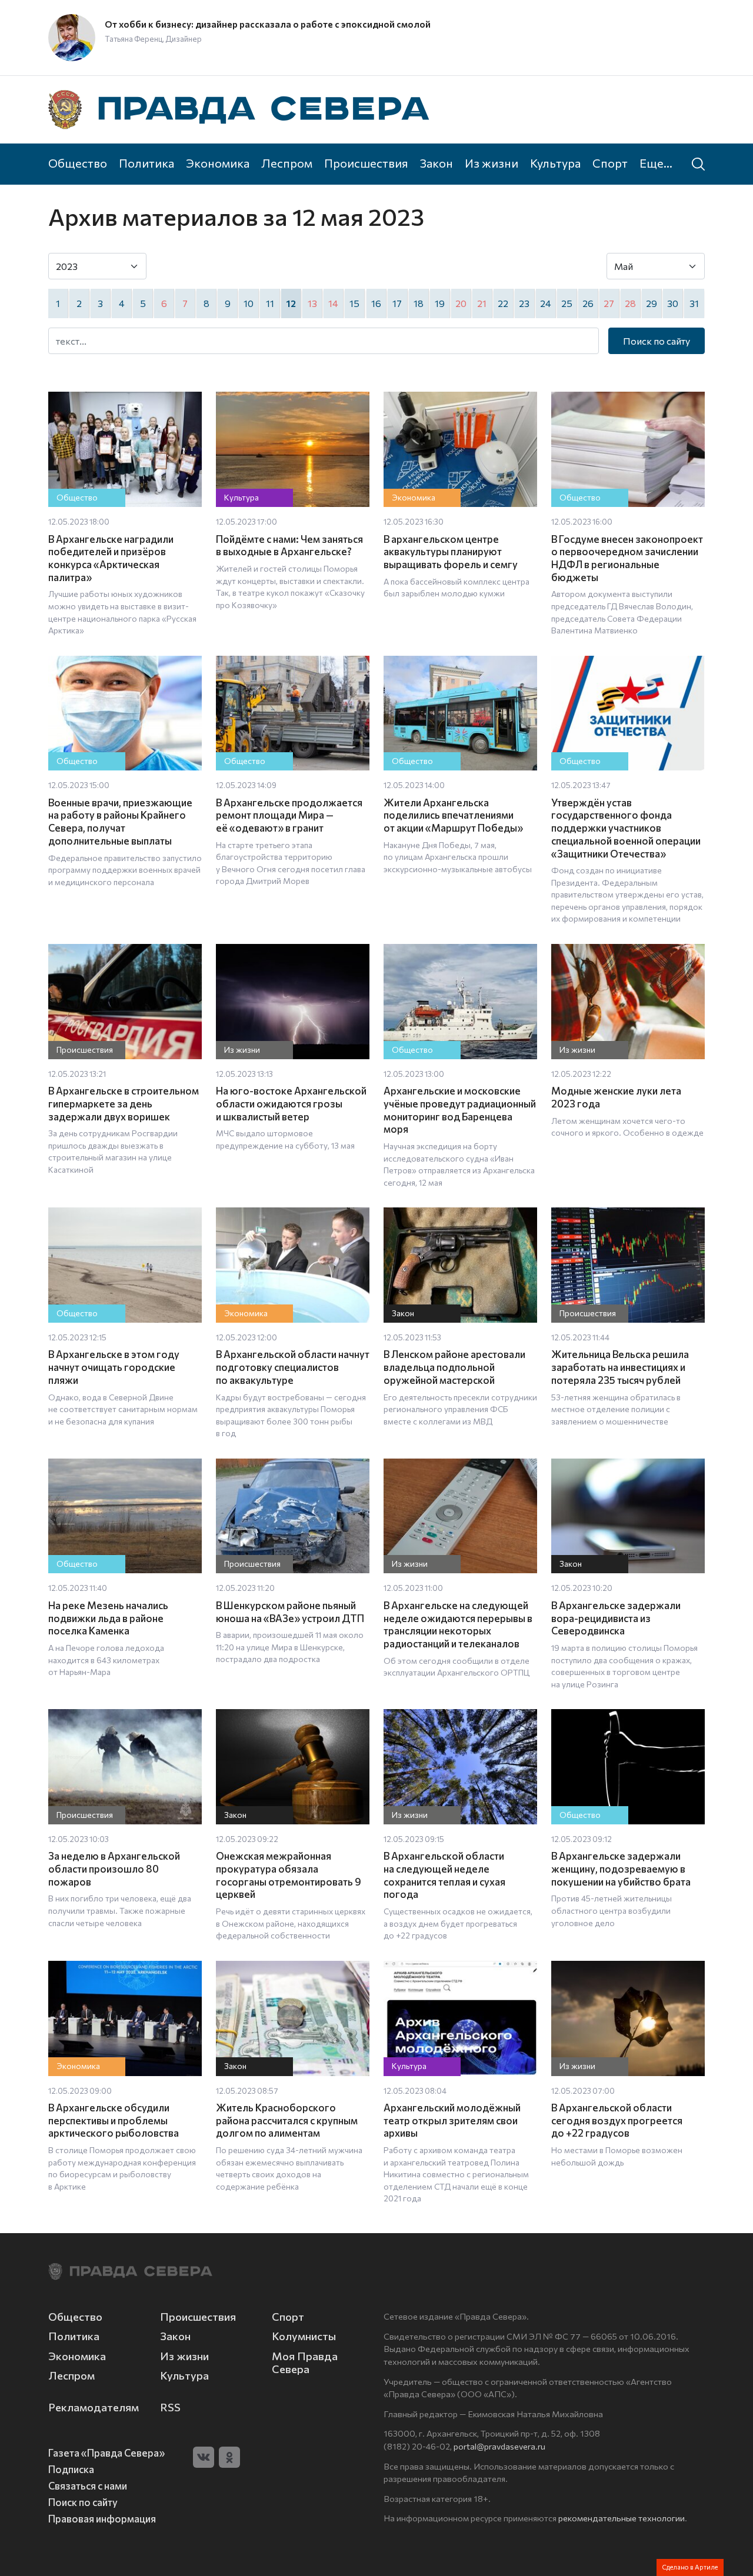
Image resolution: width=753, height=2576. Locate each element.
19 (440, 303)
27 (609, 303)
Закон (437, 163)
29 (652, 303)
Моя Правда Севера (305, 2363)
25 (567, 303)
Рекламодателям (94, 2407)
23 (524, 303)
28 (630, 303)
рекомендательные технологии (622, 2518)
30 (673, 303)
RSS (170, 2407)
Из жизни (492, 163)
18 (419, 303)
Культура (555, 163)
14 (333, 303)
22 (503, 303)
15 (354, 303)
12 (291, 303)
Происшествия (366, 163)
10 (249, 303)
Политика (146, 163)
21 (482, 303)
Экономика (218, 163)
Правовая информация (102, 2518)
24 (546, 303)
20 (461, 303)
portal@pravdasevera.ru (499, 2446)
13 (312, 303)
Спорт (610, 163)
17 (397, 303)
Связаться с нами (88, 2485)
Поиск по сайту (657, 341)
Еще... (656, 163)
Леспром (287, 163)
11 (270, 303)
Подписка (71, 2469)
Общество (78, 163)
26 (588, 303)
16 (376, 303)
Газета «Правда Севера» (106, 2452)
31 (694, 303)
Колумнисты (304, 2336)
